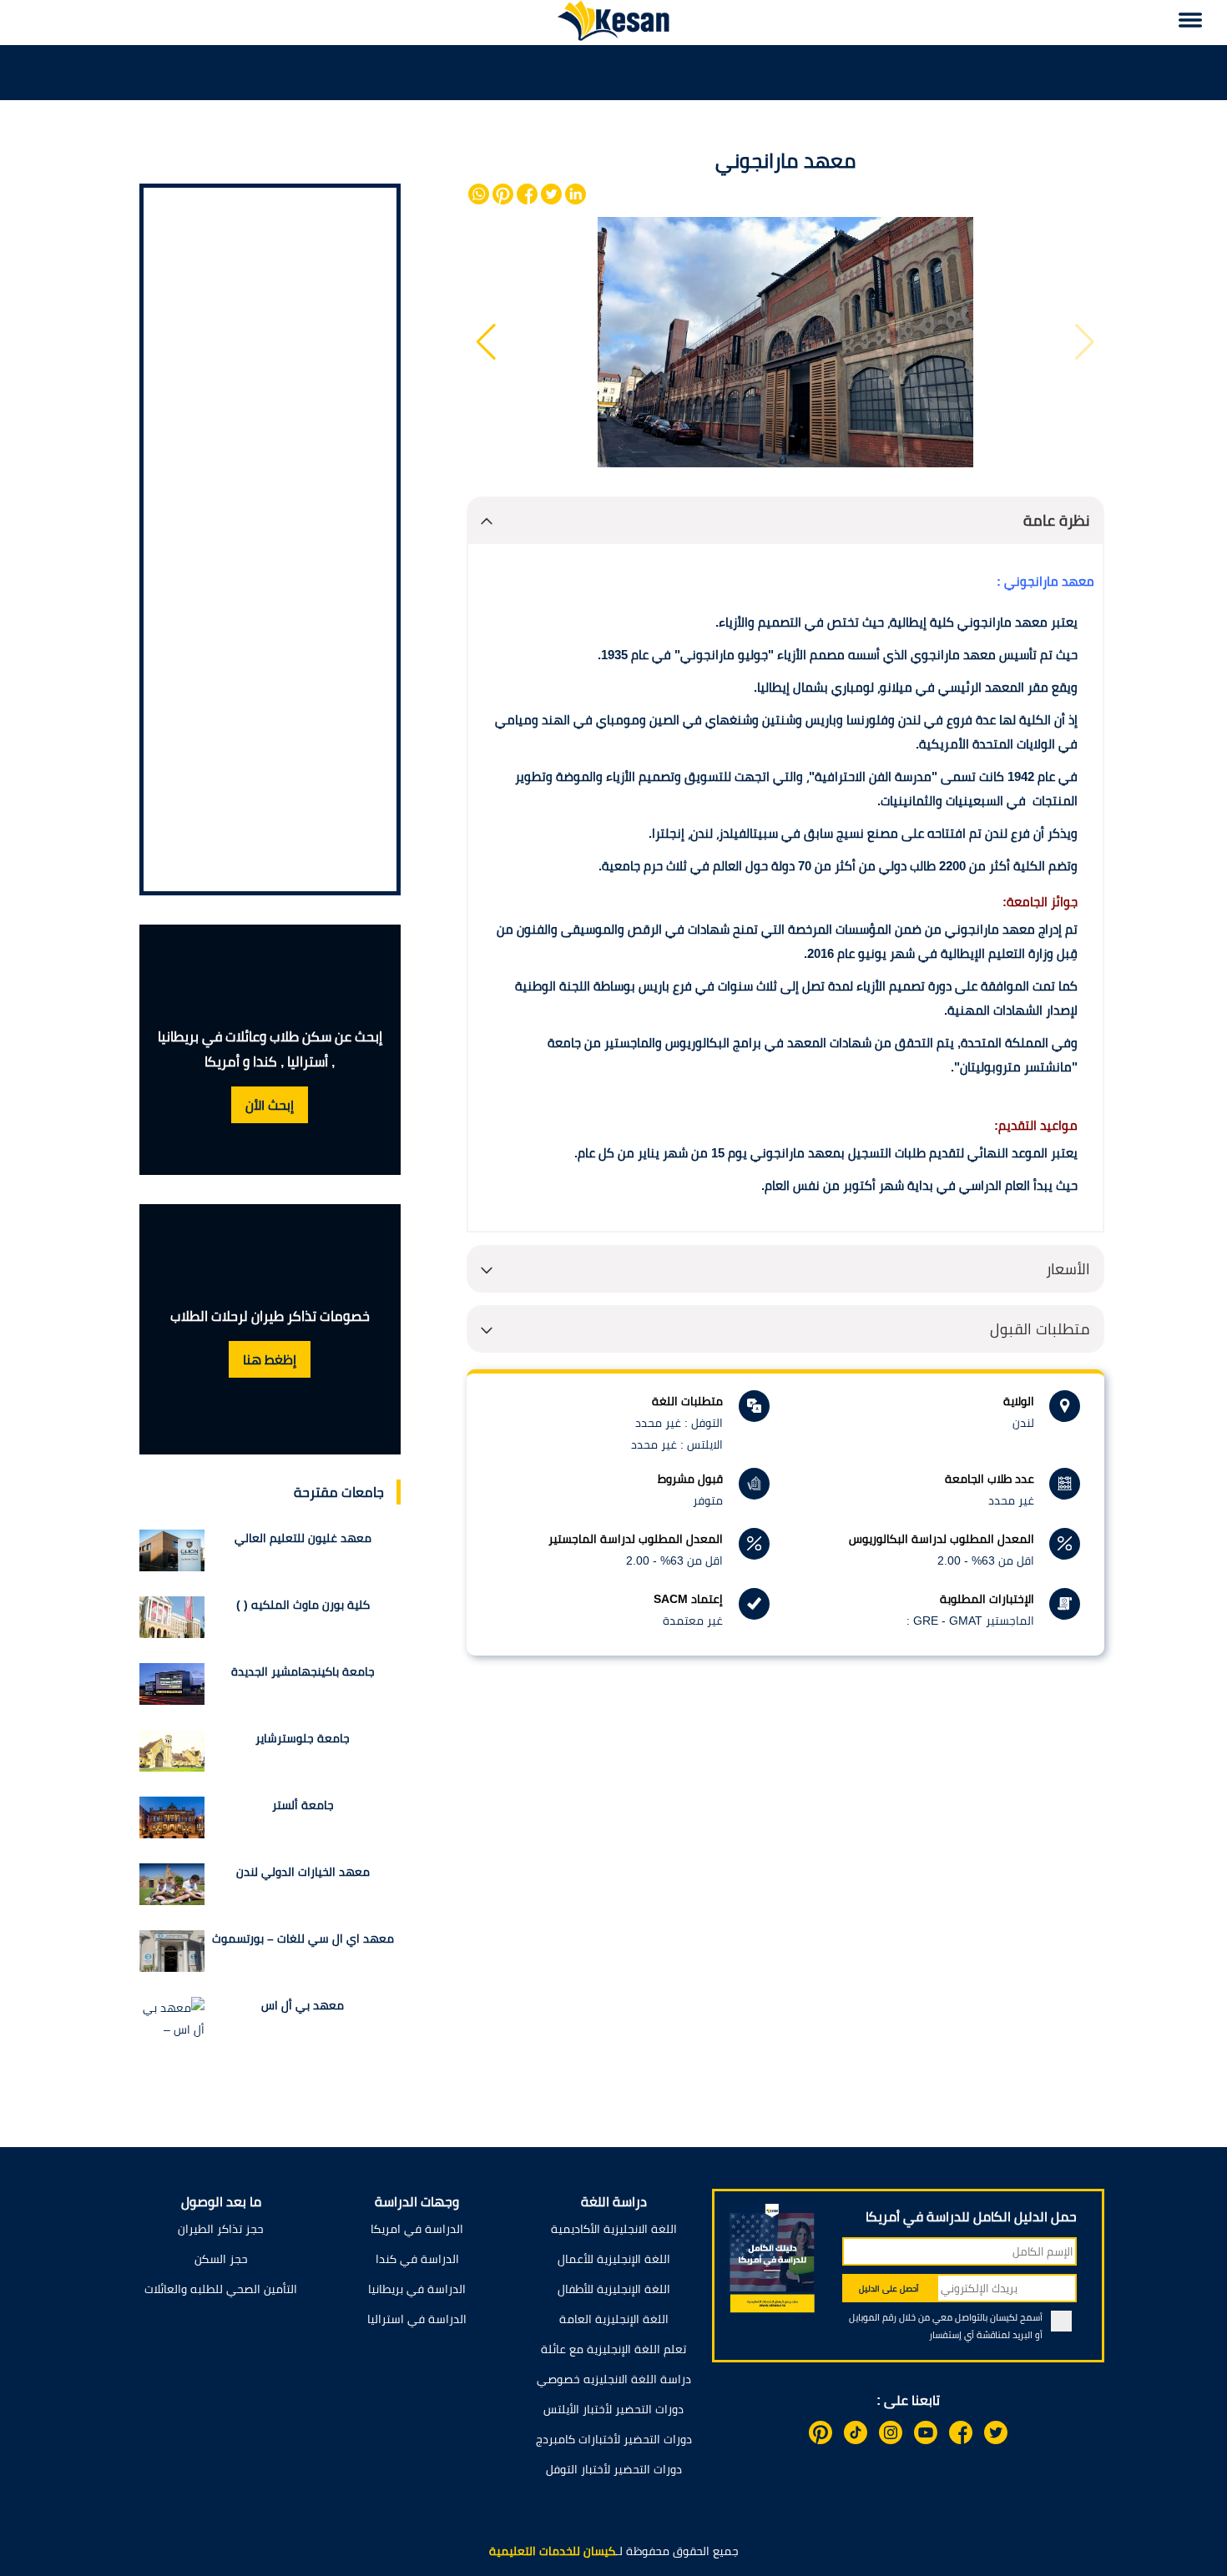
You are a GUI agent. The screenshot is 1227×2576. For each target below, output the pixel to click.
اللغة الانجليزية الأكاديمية (614, 2229)
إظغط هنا (270, 1360)
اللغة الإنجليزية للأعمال (614, 2259)
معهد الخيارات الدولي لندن (303, 1872)
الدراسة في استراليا (417, 2319)
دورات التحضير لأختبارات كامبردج (614, 2439)
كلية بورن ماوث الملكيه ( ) (303, 1605)
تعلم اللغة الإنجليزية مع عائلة (613, 2349)
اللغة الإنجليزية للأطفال (614, 2289)
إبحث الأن (270, 1105)
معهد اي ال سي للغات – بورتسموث (303, 1938)
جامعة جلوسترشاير (303, 1738)
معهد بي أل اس (303, 2005)
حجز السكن (221, 2259)
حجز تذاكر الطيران (221, 2229)
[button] (486, 342)
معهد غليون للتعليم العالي (303, 1538)
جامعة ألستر (303, 1805)
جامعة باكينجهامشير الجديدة (303, 1671)
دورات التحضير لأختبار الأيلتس (613, 2409)
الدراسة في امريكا (417, 2229)
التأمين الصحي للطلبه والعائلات (221, 2289)
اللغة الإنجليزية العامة (614, 2319)
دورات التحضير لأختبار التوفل (614, 2469)
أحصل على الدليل (889, 2289)
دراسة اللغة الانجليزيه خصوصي (614, 2379)
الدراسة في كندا (417, 2259)
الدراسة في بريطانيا (417, 2289)
